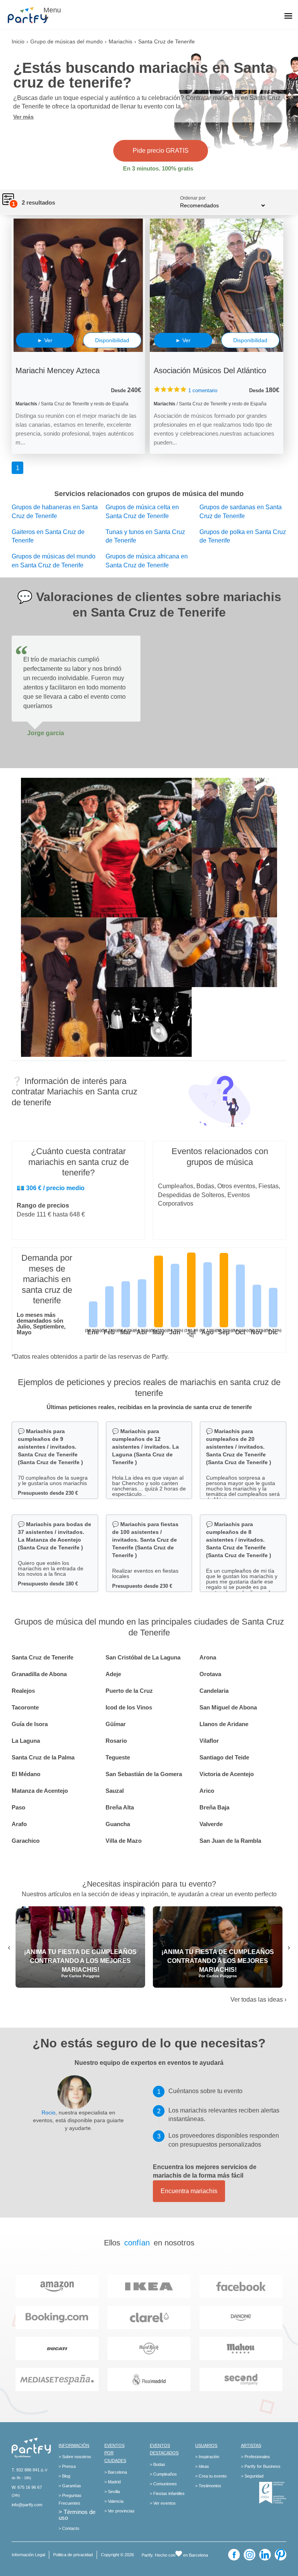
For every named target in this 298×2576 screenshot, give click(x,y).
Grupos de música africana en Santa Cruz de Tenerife (147, 561)
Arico (207, 1791)
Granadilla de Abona (39, 1674)
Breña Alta (120, 1807)
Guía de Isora (30, 1724)
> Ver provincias (120, 2511)
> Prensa (67, 2466)
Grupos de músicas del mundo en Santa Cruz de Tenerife (54, 561)
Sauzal (115, 1791)
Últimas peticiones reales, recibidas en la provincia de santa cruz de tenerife (149, 1407)
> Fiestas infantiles (167, 2493)
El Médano (26, 1774)
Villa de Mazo (124, 1841)
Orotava (210, 1674)
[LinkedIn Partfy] (265, 2555)
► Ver (45, 340)
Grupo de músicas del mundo (67, 41)
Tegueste (118, 1757)
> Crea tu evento (211, 2476)
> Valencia (114, 2501)
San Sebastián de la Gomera (144, 1774)
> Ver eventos (163, 2503)
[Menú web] (288, 17)
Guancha (118, 1824)
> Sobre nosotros (75, 2457)
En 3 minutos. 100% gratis (158, 168)
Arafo (19, 1824)
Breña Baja (214, 1807)
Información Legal (28, 2555)
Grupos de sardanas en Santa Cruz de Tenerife (241, 512)
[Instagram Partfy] (249, 2555)
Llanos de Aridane (224, 1724)
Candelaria (214, 1691)
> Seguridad (252, 2476)
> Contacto (69, 2528)
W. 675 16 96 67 (27, 2487)
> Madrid (113, 2482)
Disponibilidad (112, 340)
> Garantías (70, 2486)
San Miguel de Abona (228, 1707)
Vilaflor (209, 1741)
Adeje (113, 1674)
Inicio (18, 41)
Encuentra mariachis (189, 2191)
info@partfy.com (27, 2505)
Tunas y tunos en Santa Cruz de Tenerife (145, 536)
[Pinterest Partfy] (281, 2555)
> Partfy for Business (261, 2466)
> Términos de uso (77, 2515)
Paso (18, 1807)
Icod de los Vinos (129, 1707)
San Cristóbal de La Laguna (143, 1657)
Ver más (23, 117)
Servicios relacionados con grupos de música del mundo (149, 494)
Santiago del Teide (224, 1757)
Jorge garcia (46, 733)
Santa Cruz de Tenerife (42, 1657)
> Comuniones (163, 2484)
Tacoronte (25, 1707)
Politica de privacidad (73, 2555)
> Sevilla (112, 2492)
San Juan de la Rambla (230, 1841)
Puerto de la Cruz (129, 1691)
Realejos (23, 1691)
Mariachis (120, 41)
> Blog (64, 2476)
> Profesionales (256, 2457)
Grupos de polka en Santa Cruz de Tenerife (243, 536)
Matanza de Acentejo (40, 1791)
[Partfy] (31, 15)
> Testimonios (208, 2486)
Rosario (116, 1741)
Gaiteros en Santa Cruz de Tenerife (48, 536)
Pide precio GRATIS (161, 151)
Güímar (116, 1724)
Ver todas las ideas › (258, 2000)
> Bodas (158, 2464)
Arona (208, 1657)
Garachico (26, 1841)
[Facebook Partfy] (234, 2555)
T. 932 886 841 (26, 2470)
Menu (52, 10)
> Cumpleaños (163, 2474)
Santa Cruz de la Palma (43, 1757)
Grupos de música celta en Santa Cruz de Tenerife (142, 512)
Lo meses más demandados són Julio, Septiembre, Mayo (41, 1323)
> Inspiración (207, 2457)
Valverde (211, 1824)
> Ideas (202, 2466)
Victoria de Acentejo (227, 1774)
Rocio (49, 2112)
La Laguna (26, 1741)
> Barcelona (116, 2472)
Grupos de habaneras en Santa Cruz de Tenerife (55, 512)
